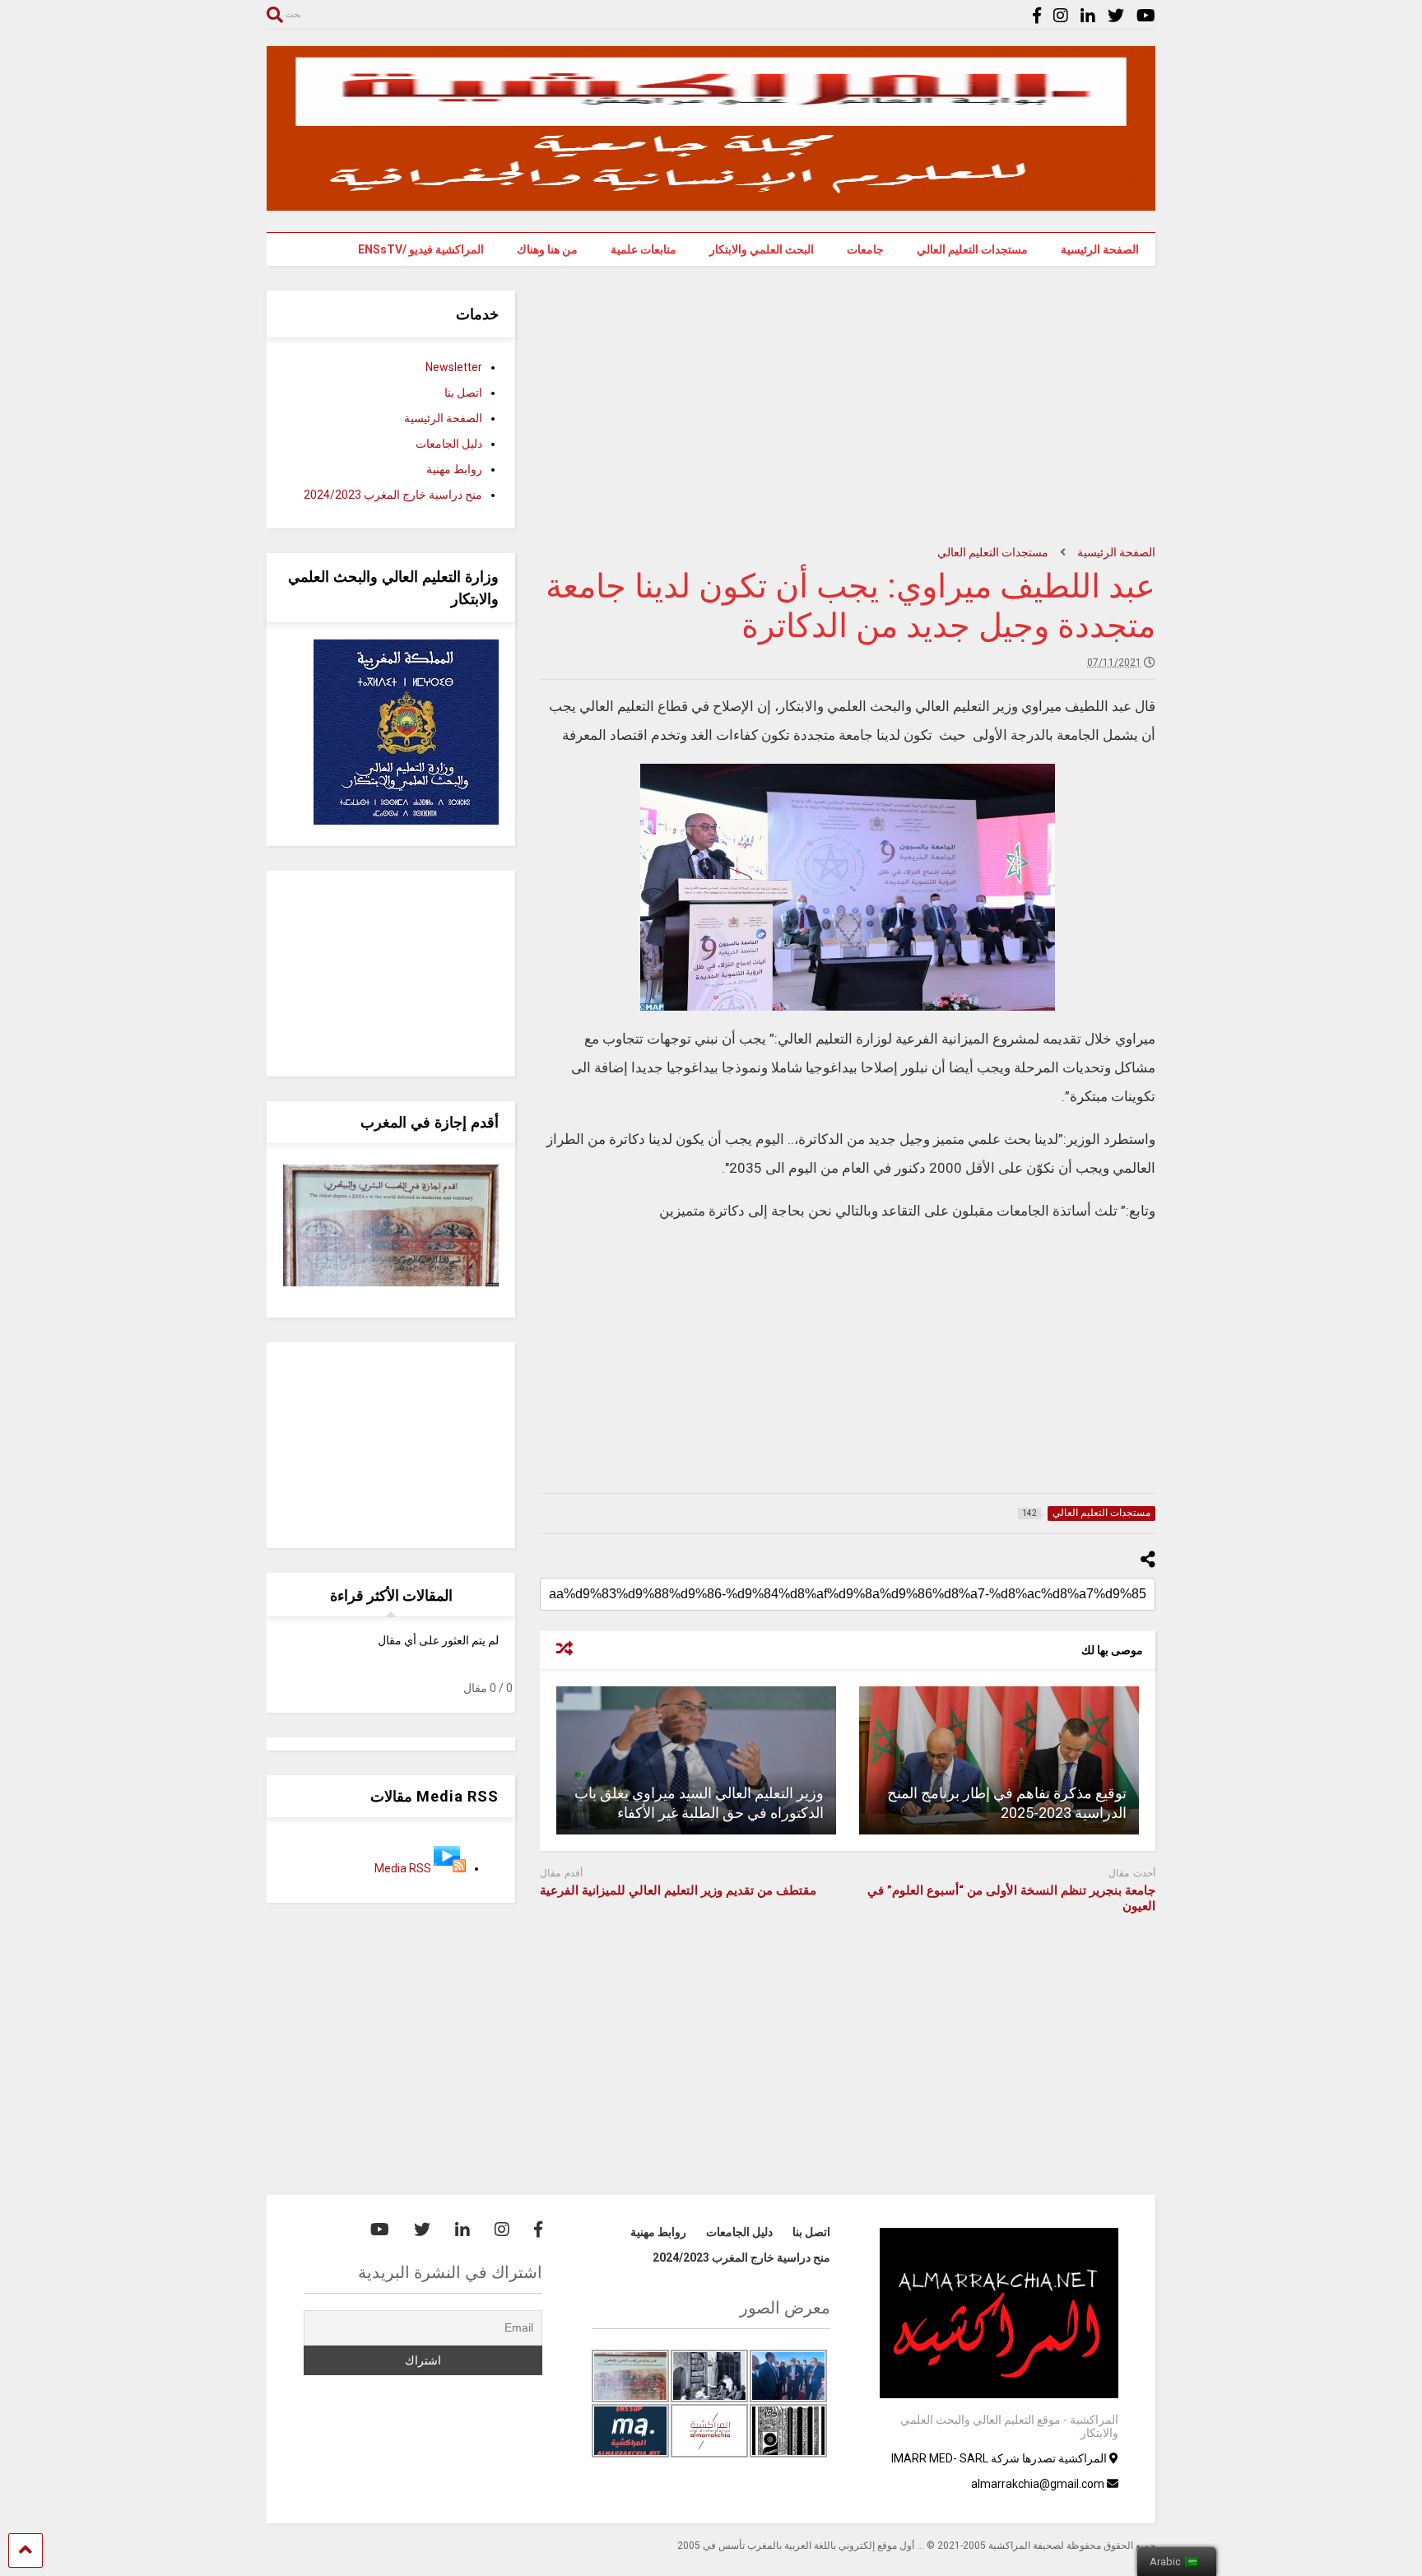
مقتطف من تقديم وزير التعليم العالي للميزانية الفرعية (678, 1890)
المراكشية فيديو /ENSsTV (421, 249)
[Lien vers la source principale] (450, 1868)
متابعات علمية (644, 249)
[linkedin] (1088, 16)
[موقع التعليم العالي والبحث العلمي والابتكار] (711, 203)
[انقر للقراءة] (999, 1760)
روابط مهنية (454, 469)
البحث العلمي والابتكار (762, 249)
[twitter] (1116, 16)
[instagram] (1061, 16)
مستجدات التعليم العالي (972, 249)
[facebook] (1037, 16)
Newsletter (454, 367)
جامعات (865, 249)
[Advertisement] (848, 406)
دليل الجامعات (449, 444)
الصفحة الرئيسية (1100, 249)
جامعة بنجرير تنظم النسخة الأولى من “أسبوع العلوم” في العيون (1011, 1899)
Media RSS (403, 1868)
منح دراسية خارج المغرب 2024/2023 (393, 495)
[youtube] (1146, 16)
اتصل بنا (463, 393)
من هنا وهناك (547, 249)
